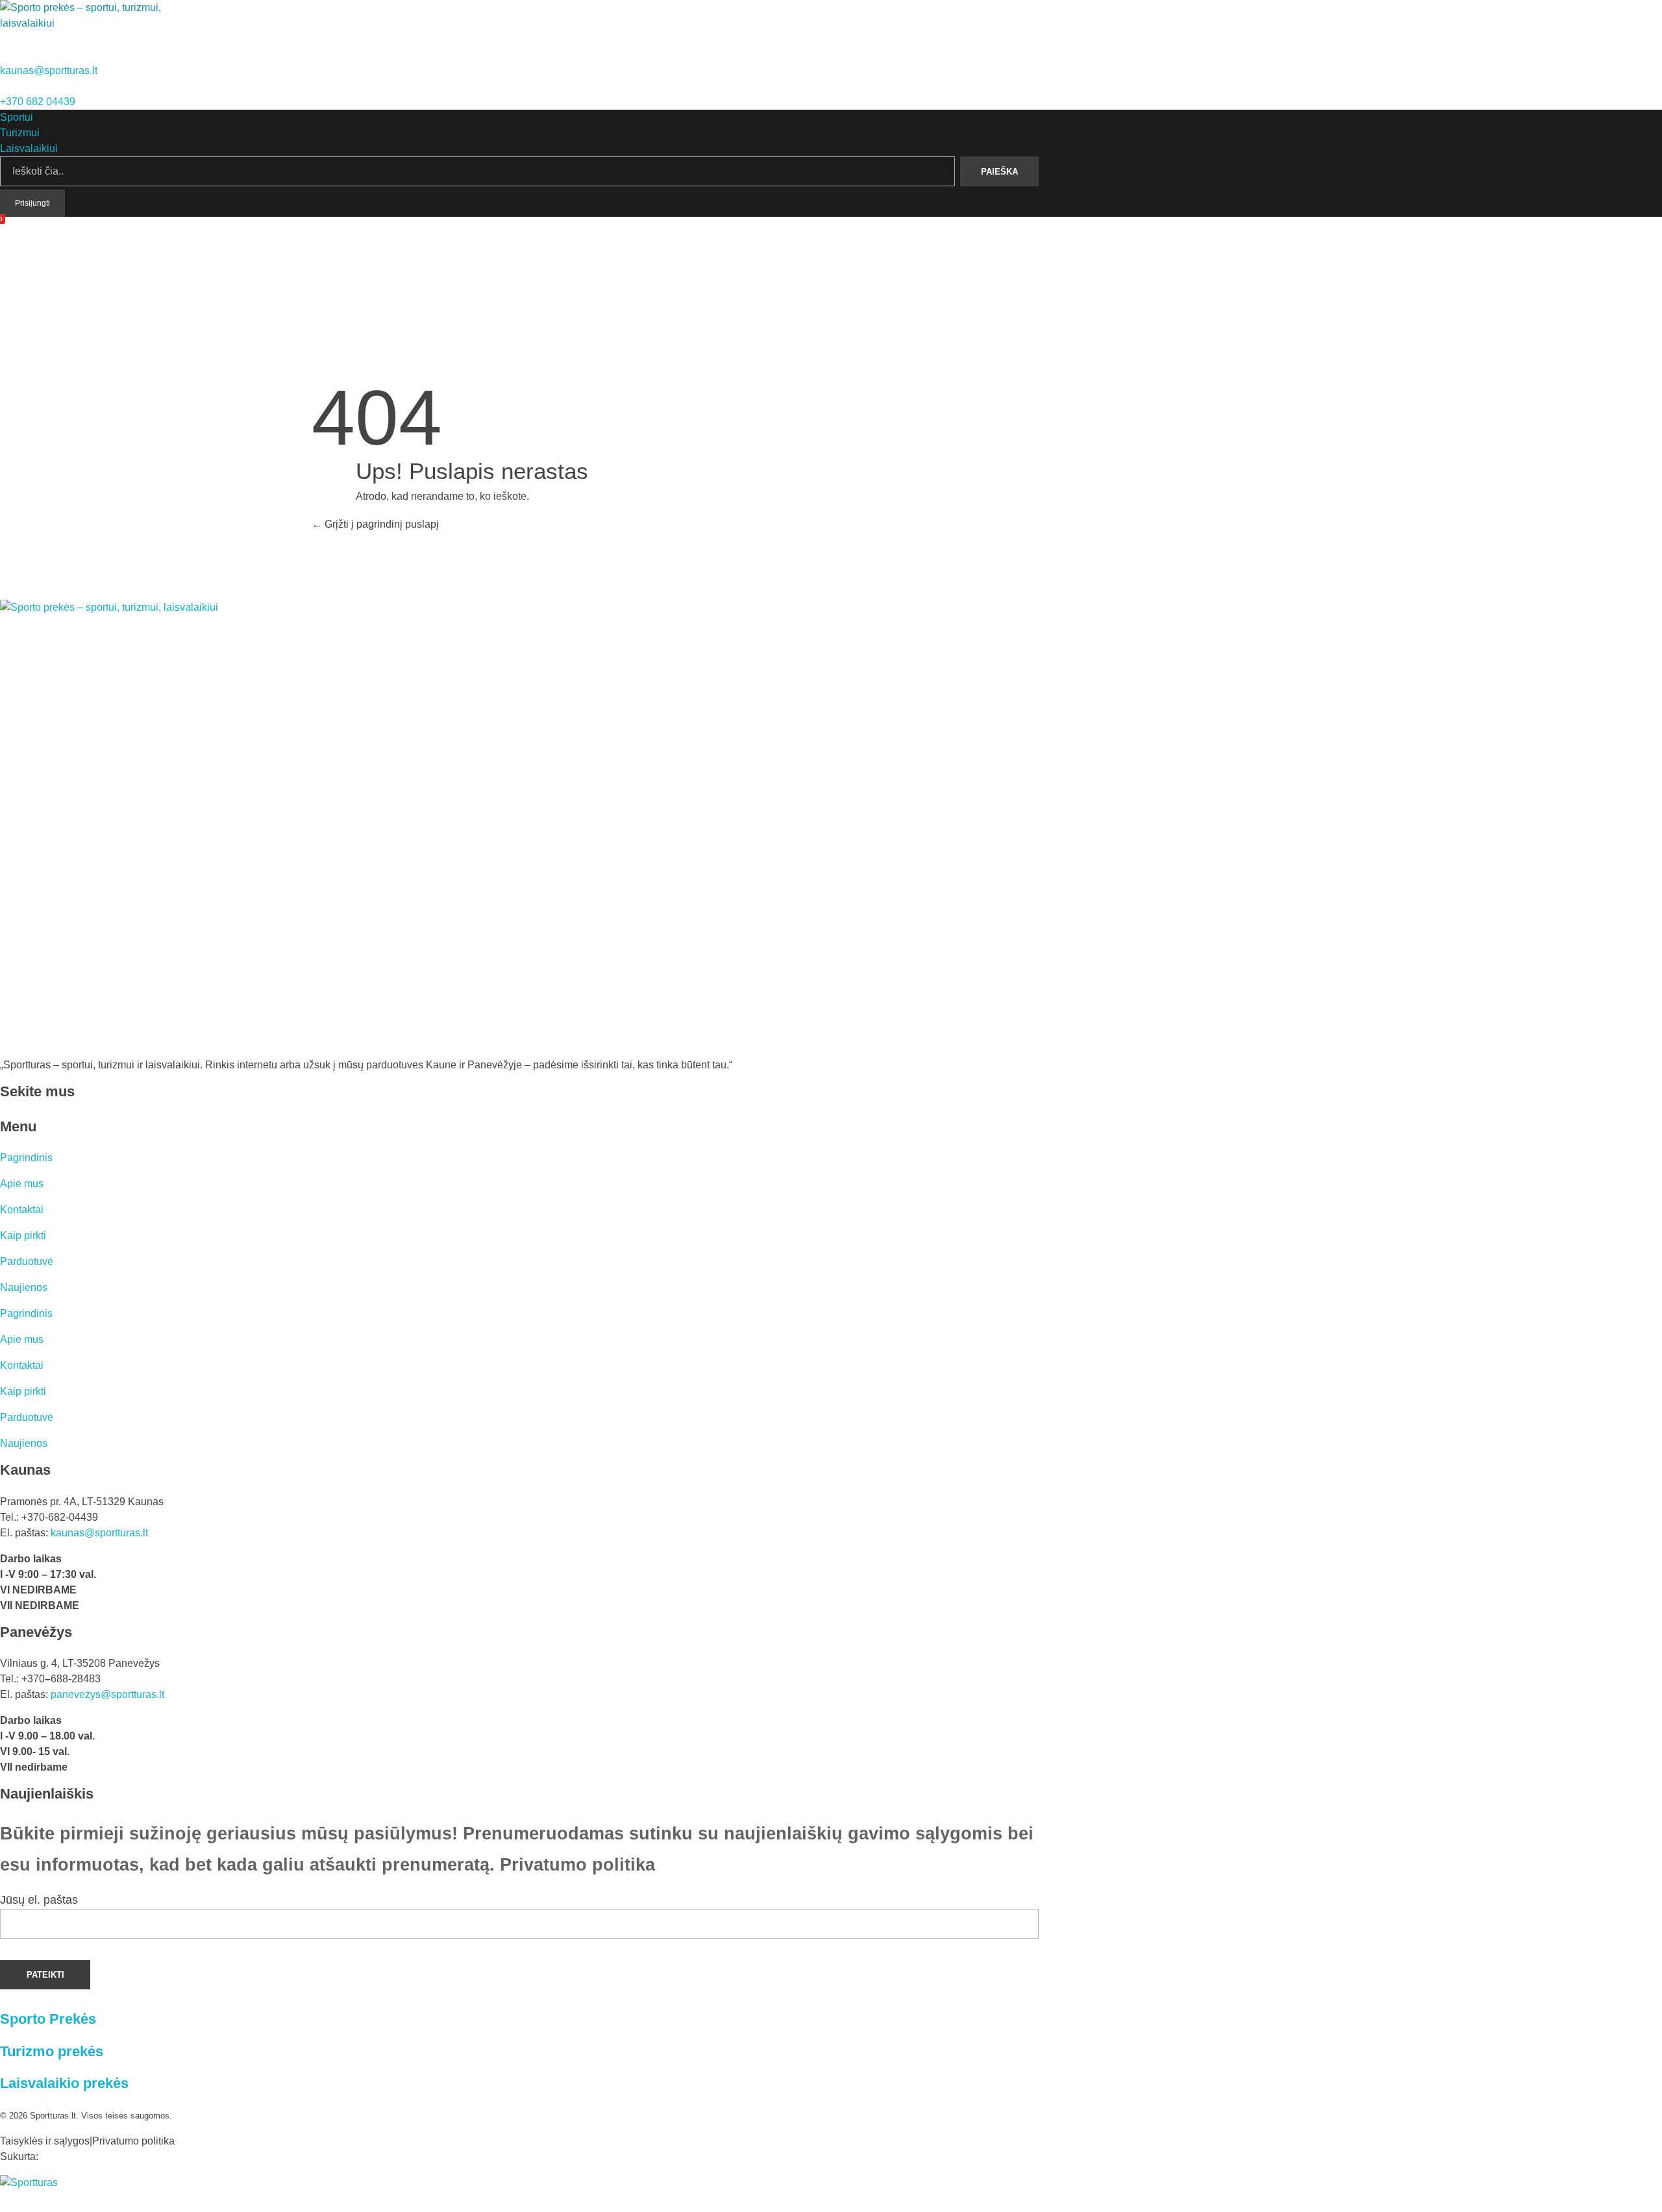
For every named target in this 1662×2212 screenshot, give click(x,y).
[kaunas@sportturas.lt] (5, 55)
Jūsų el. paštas (39, 1900)
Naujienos (24, 1287)
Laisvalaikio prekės (64, 2083)
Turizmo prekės (52, 2051)
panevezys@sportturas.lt (107, 1694)
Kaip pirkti (23, 1235)
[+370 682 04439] (5, 86)
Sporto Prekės (48, 2019)
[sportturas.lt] (86, 24)
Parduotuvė (27, 1261)
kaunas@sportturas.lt (49, 70)
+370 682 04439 (38, 102)
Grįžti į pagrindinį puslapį (380, 524)
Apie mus (22, 1184)
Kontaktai (22, 1210)
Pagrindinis (26, 1158)
